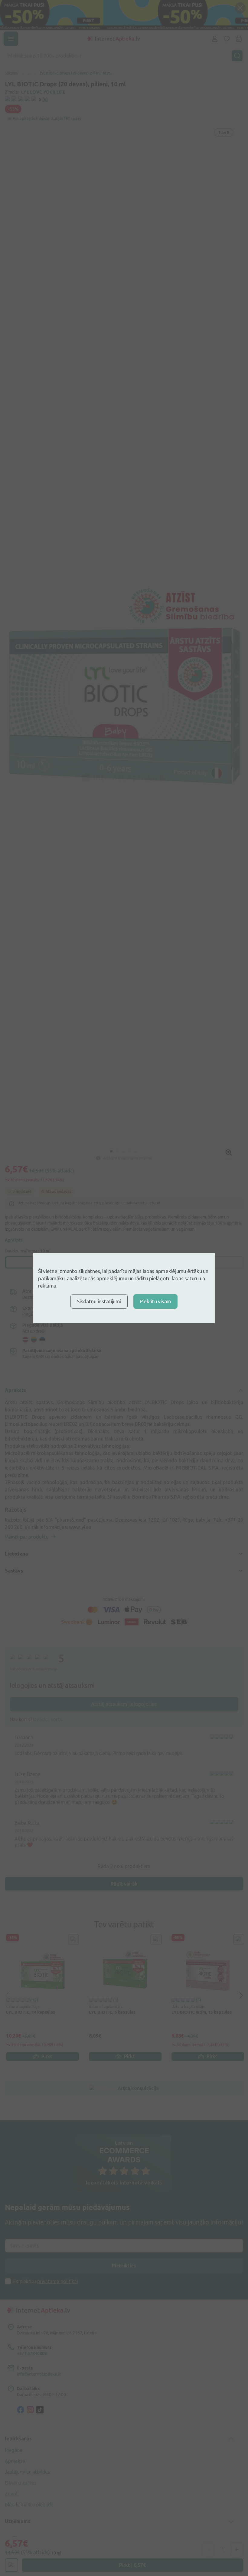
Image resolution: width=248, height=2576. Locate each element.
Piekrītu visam (155, 1301)
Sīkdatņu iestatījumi (99, 1301)
